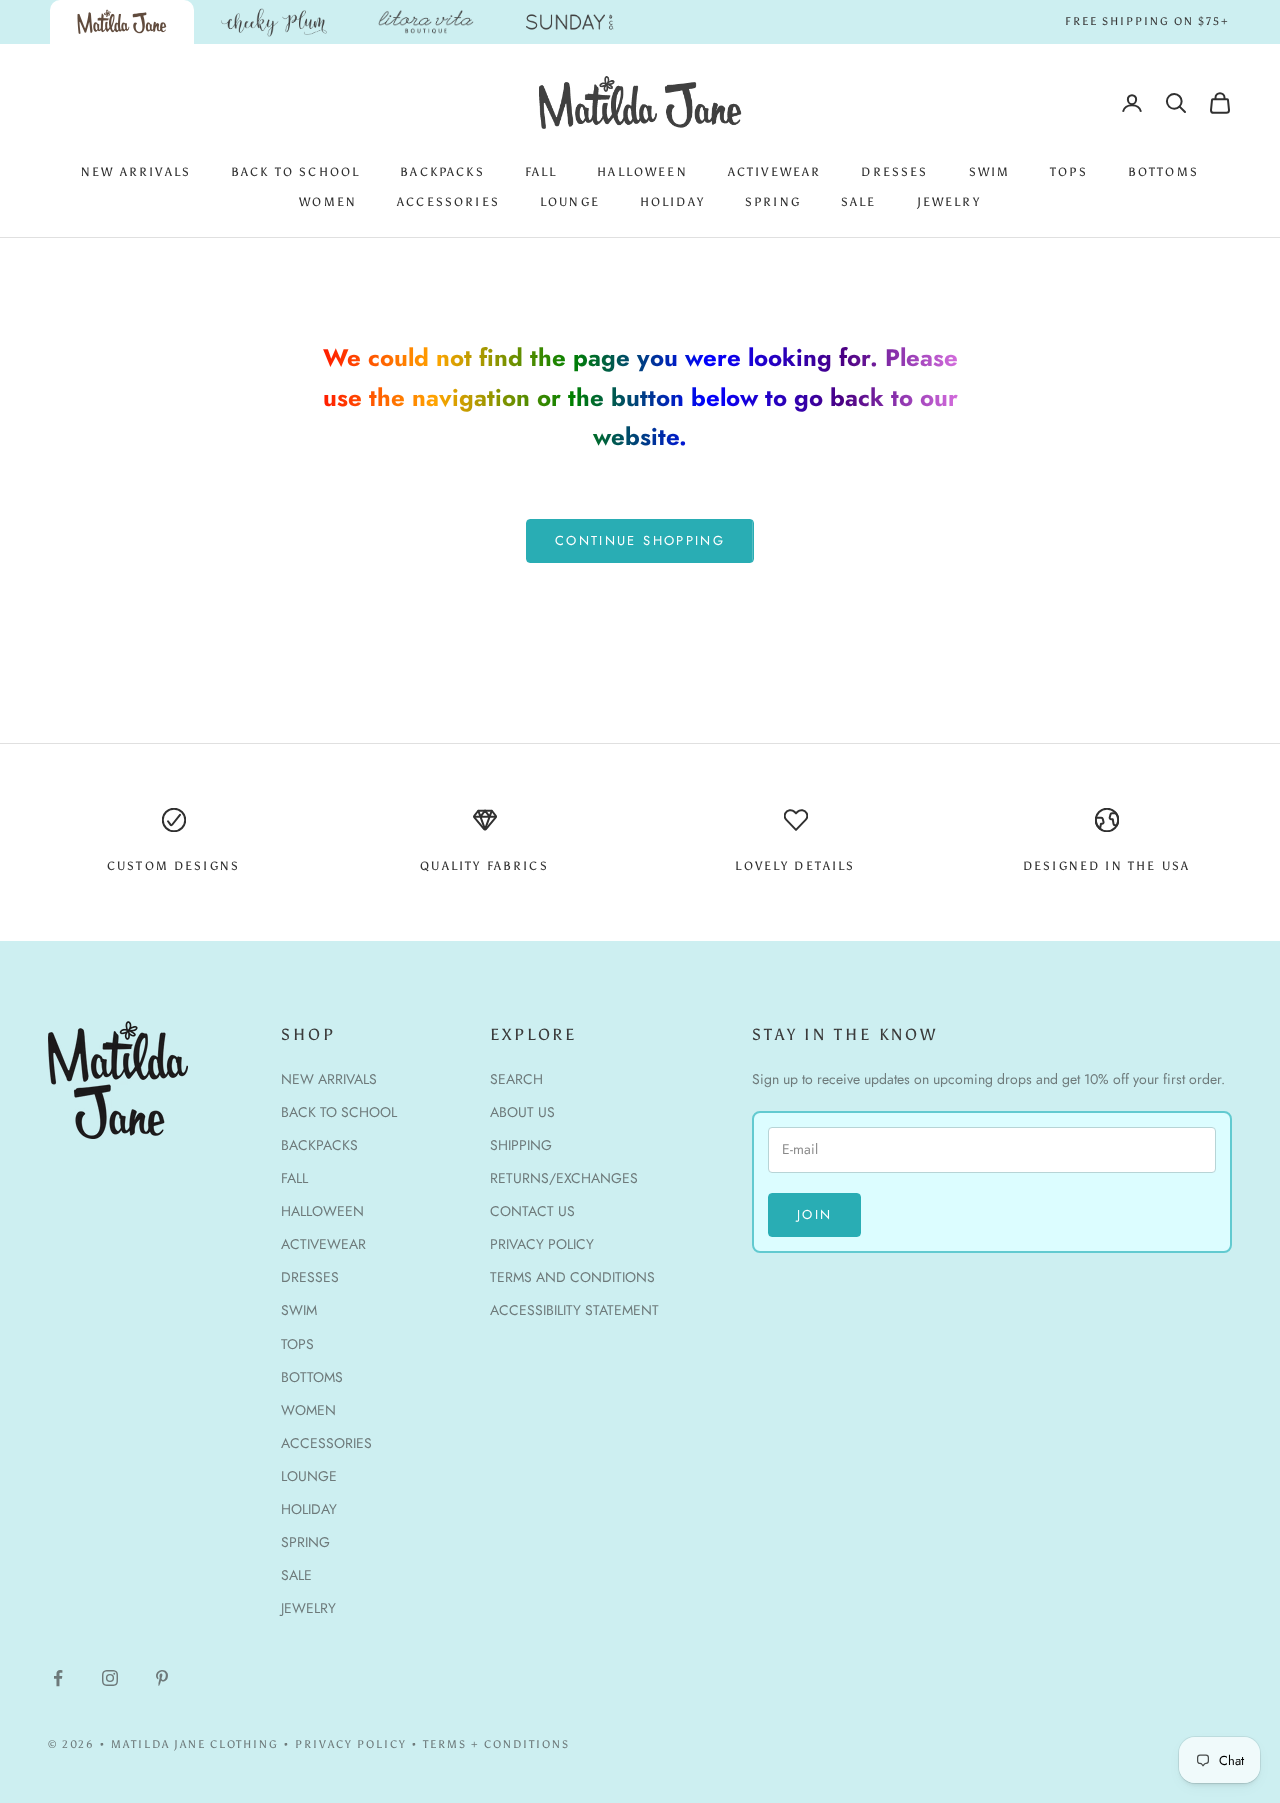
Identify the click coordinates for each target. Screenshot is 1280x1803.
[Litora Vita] (426, 22)
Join (814, 1214)
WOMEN (328, 202)
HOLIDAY (672, 202)
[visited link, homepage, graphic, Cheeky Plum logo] (274, 22)
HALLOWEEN (642, 172)
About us (522, 1112)
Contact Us (532, 1211)
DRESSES (894, 172)
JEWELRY (949, 202)
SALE (859, 202)
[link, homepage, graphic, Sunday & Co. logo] (570, 22)
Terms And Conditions (572, 1277)
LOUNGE (570, 202)
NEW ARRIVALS (136, 172)
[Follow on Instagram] (110, 1678)
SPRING (773, 202)
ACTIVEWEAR (775, 172)
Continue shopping (640, 540)
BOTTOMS (1163, 172)
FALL (541, 172)
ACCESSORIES (448, 202)
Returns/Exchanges (564, 1178)
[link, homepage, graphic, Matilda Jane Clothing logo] (122, 22)
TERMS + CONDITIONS (496, 1744)
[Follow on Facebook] (58, 1678)
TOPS (1069, 172)
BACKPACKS (442, 172)
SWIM (990, 172)
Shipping (521, 1145)
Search (516, 1079)
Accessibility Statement (574, 1310)
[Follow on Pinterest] (162, 1678)
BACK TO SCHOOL (295, 172)
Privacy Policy (542, 1244)
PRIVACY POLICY (351, 1744)
